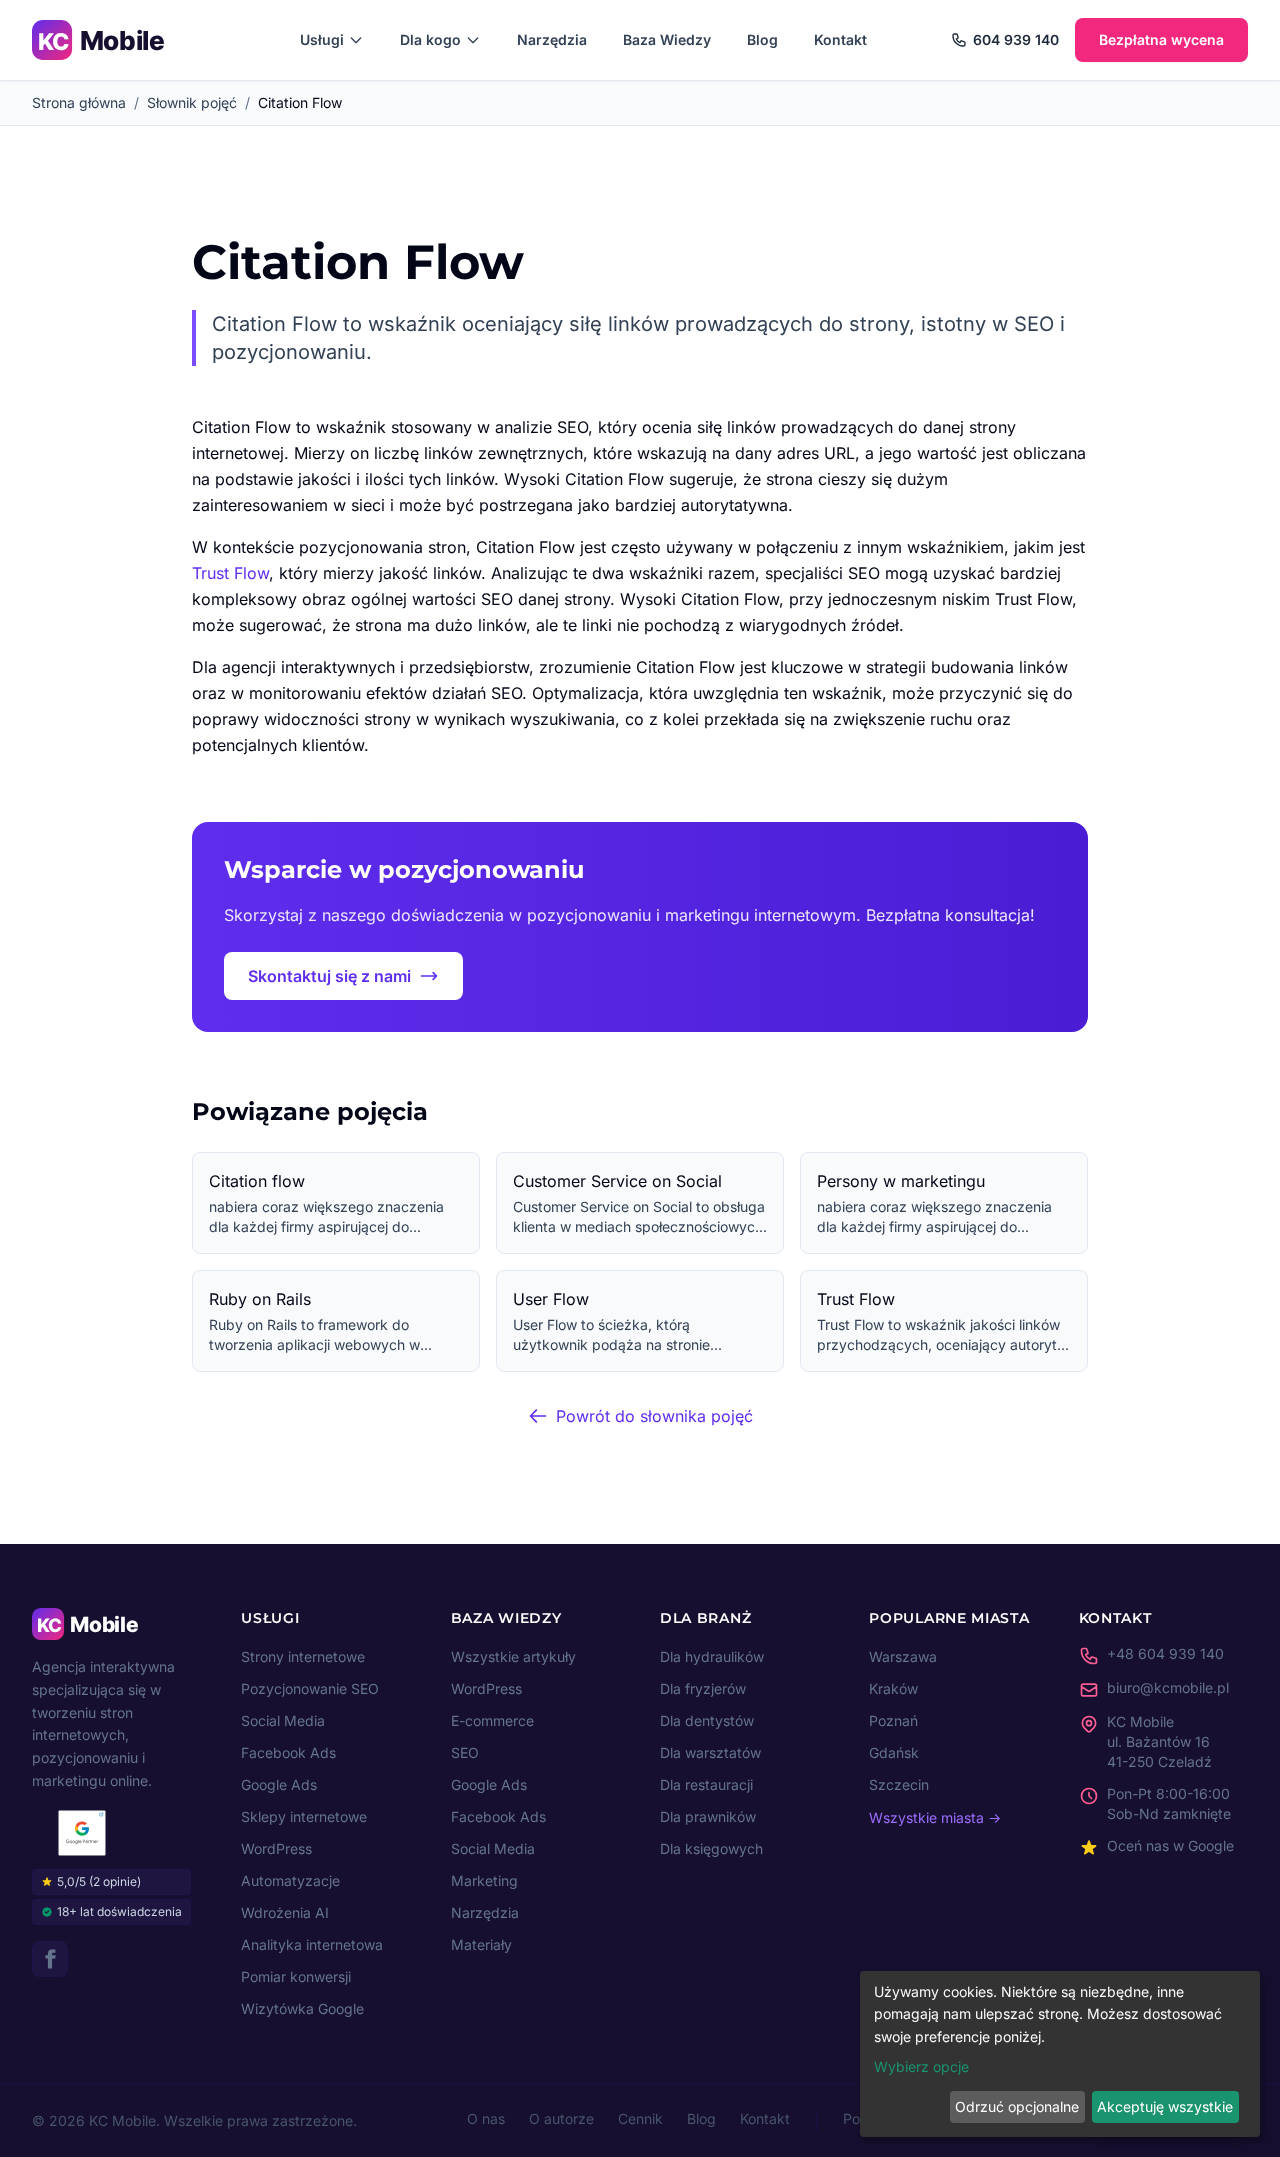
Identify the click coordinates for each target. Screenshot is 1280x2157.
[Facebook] (50, 1959)
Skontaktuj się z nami (329, 976)
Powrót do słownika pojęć (654, 1416)
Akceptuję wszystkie (1165, 2106)
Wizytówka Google (302, 2008)
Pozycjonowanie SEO (310, 1688)
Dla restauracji (706, 1784)
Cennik (640, 2118)
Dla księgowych (711, 1848)
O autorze (561, 2118)
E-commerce (492, 1720)
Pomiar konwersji (296, 1976)
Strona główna (79, 102)
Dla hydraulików (712, 1656)
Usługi (322, 39)
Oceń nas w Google (1170, 1845)
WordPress (276, 1848)
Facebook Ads (288, 1752)
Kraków (893, 1688)
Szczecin (899, 1784)
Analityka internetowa (312, 1944)
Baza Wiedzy (667, 39)
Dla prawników (708, 1816)
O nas (486, 2118)
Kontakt (840, 39)
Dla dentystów (707, 1720)
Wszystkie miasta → (935, 1817)
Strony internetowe (303, 1656)
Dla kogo (430, 39)
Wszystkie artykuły (513, 1656)
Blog (762, 39)
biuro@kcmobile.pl (1168, 1687)
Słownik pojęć (192, 102)
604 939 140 (1016, 39)
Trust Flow (230, 573)
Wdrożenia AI (285, 1912)
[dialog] (1060, 2054)
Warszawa (903, 1656)
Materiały (481, 1944)
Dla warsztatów (710, 1752)
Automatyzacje (290, 1880)
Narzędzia (552, 39)
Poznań (893, 1720)
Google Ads (279, 1784)
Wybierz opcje (921, 2066)
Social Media (283, 1720)
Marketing (484, 1880)
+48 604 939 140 (1165, 1653)
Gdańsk (894, 1752)
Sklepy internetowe (304, 1816)
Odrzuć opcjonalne (1017, 2106)
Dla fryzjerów (703, 1688)
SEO (465, 1752)
